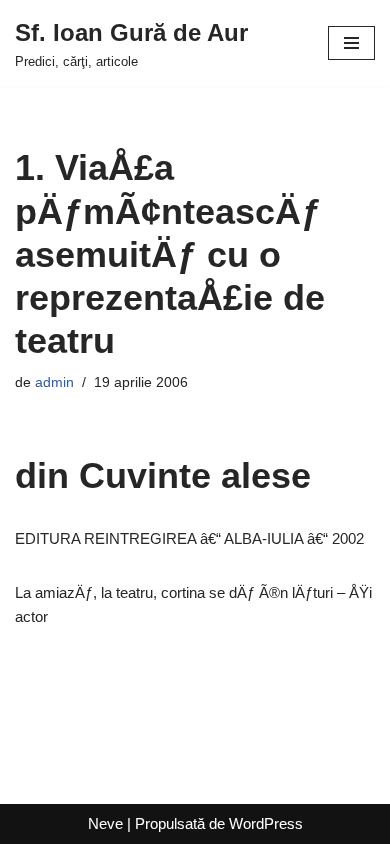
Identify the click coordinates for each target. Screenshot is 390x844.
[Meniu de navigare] (351, 43)
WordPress (266, 823)
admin (54, 382)
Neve (105, 823)
